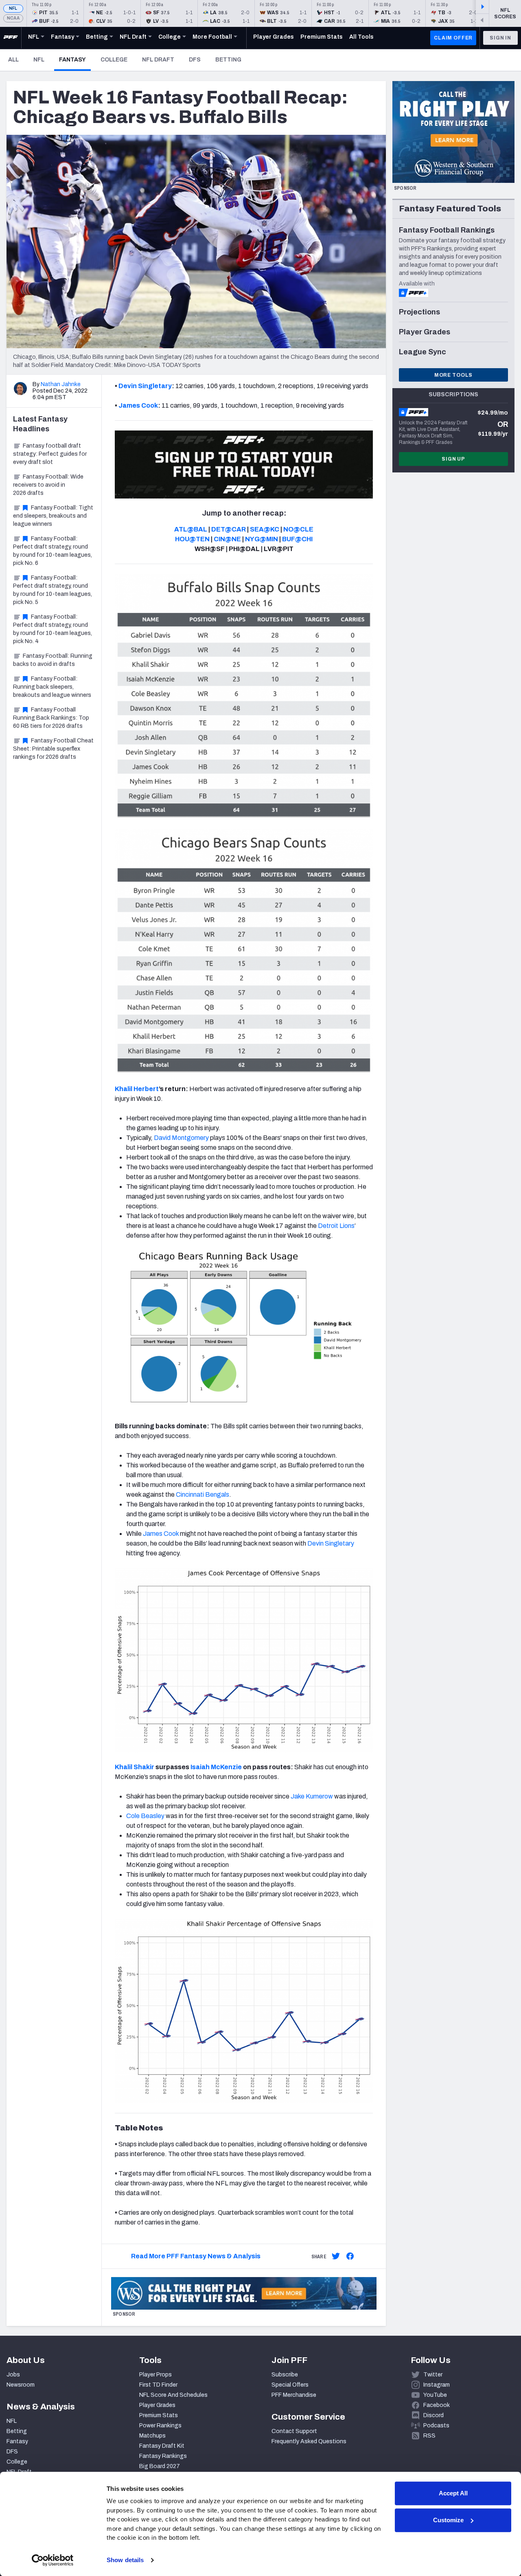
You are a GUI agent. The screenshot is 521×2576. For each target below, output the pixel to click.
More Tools (453, 375)
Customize (448, 2520)
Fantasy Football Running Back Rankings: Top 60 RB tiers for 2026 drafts (51, 718)
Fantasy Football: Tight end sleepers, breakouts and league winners (53, 516)
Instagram (437, 2385)
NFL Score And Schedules (173, 2395)
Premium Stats (159, 2415)
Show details (125, 2560)
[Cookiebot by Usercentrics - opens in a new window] (53, 2560)
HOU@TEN (192, 539)
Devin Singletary (145, 386)
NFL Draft (158, 60)
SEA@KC (265, 529)
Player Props (155, 2375)
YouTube (435, 2395)
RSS (429, 2436)
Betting (228, 60)
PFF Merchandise (294, 2395)
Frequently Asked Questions (309, 2441)
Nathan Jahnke (61, 384)
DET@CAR (229, 529)
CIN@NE (227, 539)
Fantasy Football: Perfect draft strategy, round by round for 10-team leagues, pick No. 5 (53, 590)
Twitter (433, 2375)
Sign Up (453, 459)
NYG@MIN (262, 539)
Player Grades (157, 2405)
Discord (433, 2415)
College (114, 60)
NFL (13, 8)
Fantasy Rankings (163, 2456)
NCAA (13, 18)
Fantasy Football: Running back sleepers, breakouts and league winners (52, 687)
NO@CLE (298, 529)
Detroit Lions (336, 1226)
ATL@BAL (191, 529)
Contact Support (294, 2431)
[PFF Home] (11, 38)
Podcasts (436, 2426)
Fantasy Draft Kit (162, 2446)
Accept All (453, 2493)
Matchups (152, 2436)
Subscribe (285, 2375)
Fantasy (75, 59)
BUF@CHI (297, 539)
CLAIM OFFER (453, 38)
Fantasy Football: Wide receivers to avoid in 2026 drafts (48, 485)
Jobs (13, 2375)
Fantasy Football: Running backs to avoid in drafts (53, 660)
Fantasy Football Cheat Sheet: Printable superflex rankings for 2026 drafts (53, 749)
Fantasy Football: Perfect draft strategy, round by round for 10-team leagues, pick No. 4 (53, 629)
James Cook (138, 405)
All (13, 60)
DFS (195, 60)
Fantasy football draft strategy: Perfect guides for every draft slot (50, 454)
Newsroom (21, 2385)
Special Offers (290, 2385)
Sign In (500, 38)
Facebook (437, 2405)
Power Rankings (160, 2426)
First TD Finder (158, 2385)
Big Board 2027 (160, 2466)
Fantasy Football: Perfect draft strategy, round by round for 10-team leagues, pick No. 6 (53, 551)
